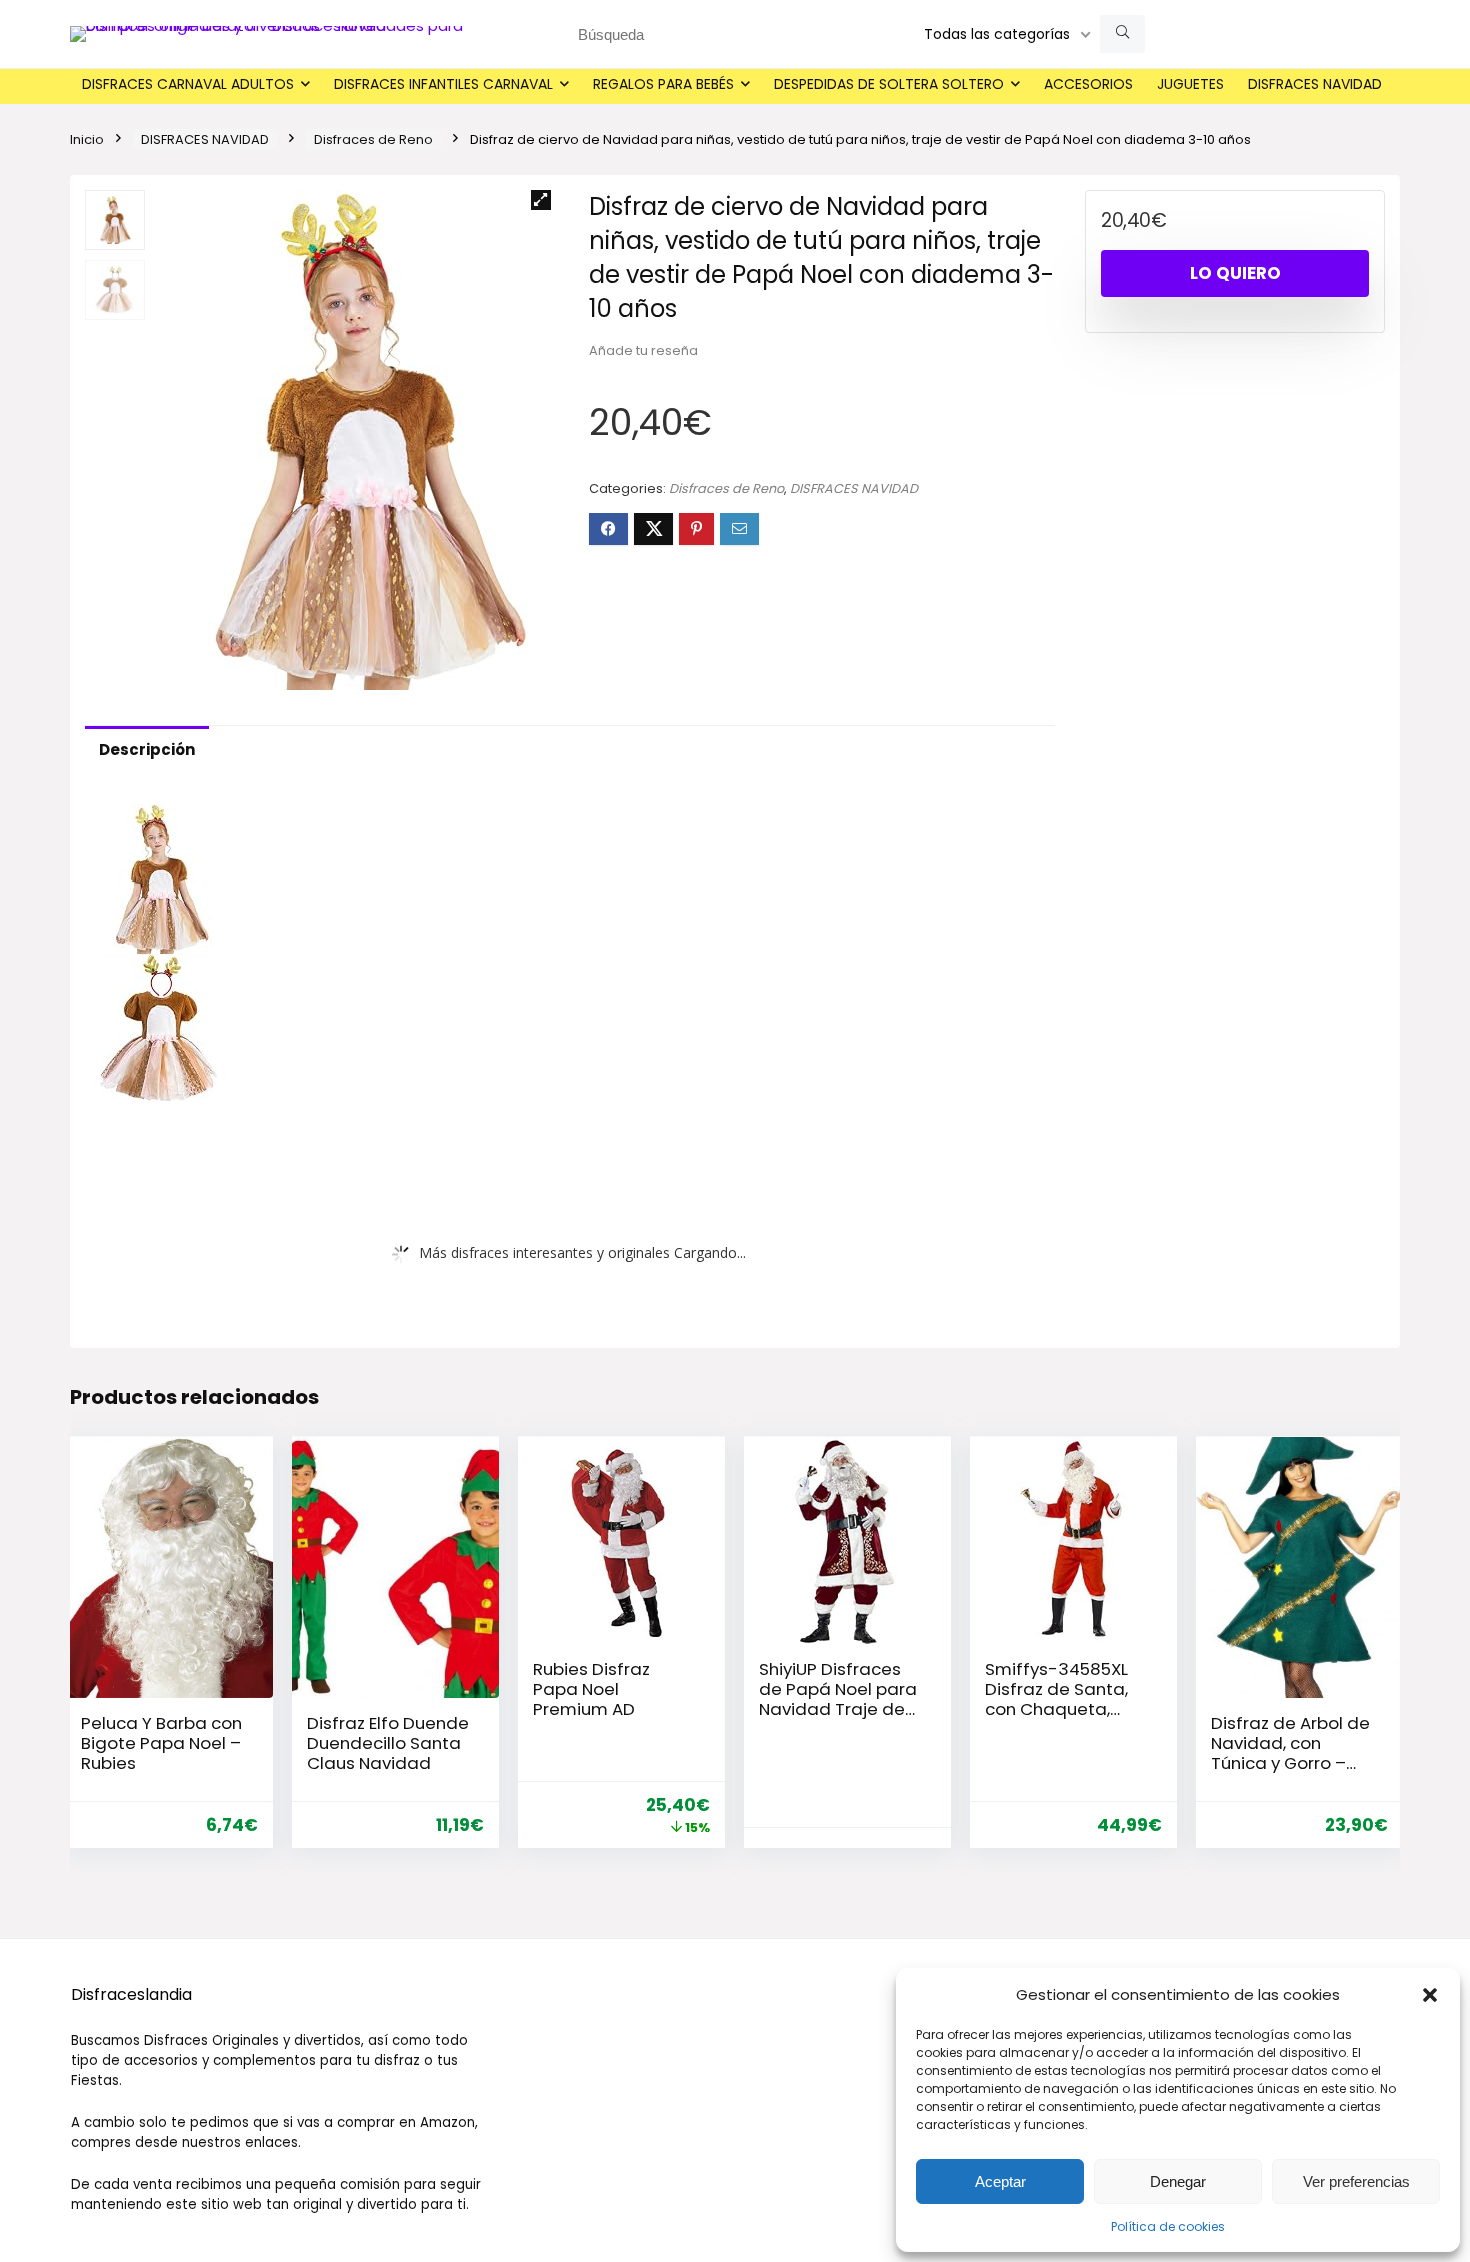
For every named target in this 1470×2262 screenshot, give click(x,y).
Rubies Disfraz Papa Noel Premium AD (591, 1689)
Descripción (147, 749)
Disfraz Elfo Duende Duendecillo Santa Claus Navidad (388, 1743)
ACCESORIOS (1088, 84)
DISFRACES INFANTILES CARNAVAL (443, 84)
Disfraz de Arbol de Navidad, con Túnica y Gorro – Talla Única (1290, 1753)
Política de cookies (1168, 2226)
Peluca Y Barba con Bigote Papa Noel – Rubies (161, 1743)
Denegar (1178, 2181)
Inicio (87, 139)
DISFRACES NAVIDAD (1315, 84)
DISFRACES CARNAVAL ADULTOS (188, 84)
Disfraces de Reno (373, 139)
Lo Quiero (1235, 273)
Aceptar (1000, 2181)
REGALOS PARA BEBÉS (663, 84)
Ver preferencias (1356, 2181)
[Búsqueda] (1122, 34)
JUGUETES (1190, 84)
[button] (1430, 1995)
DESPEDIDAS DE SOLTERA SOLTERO (889, 84)
